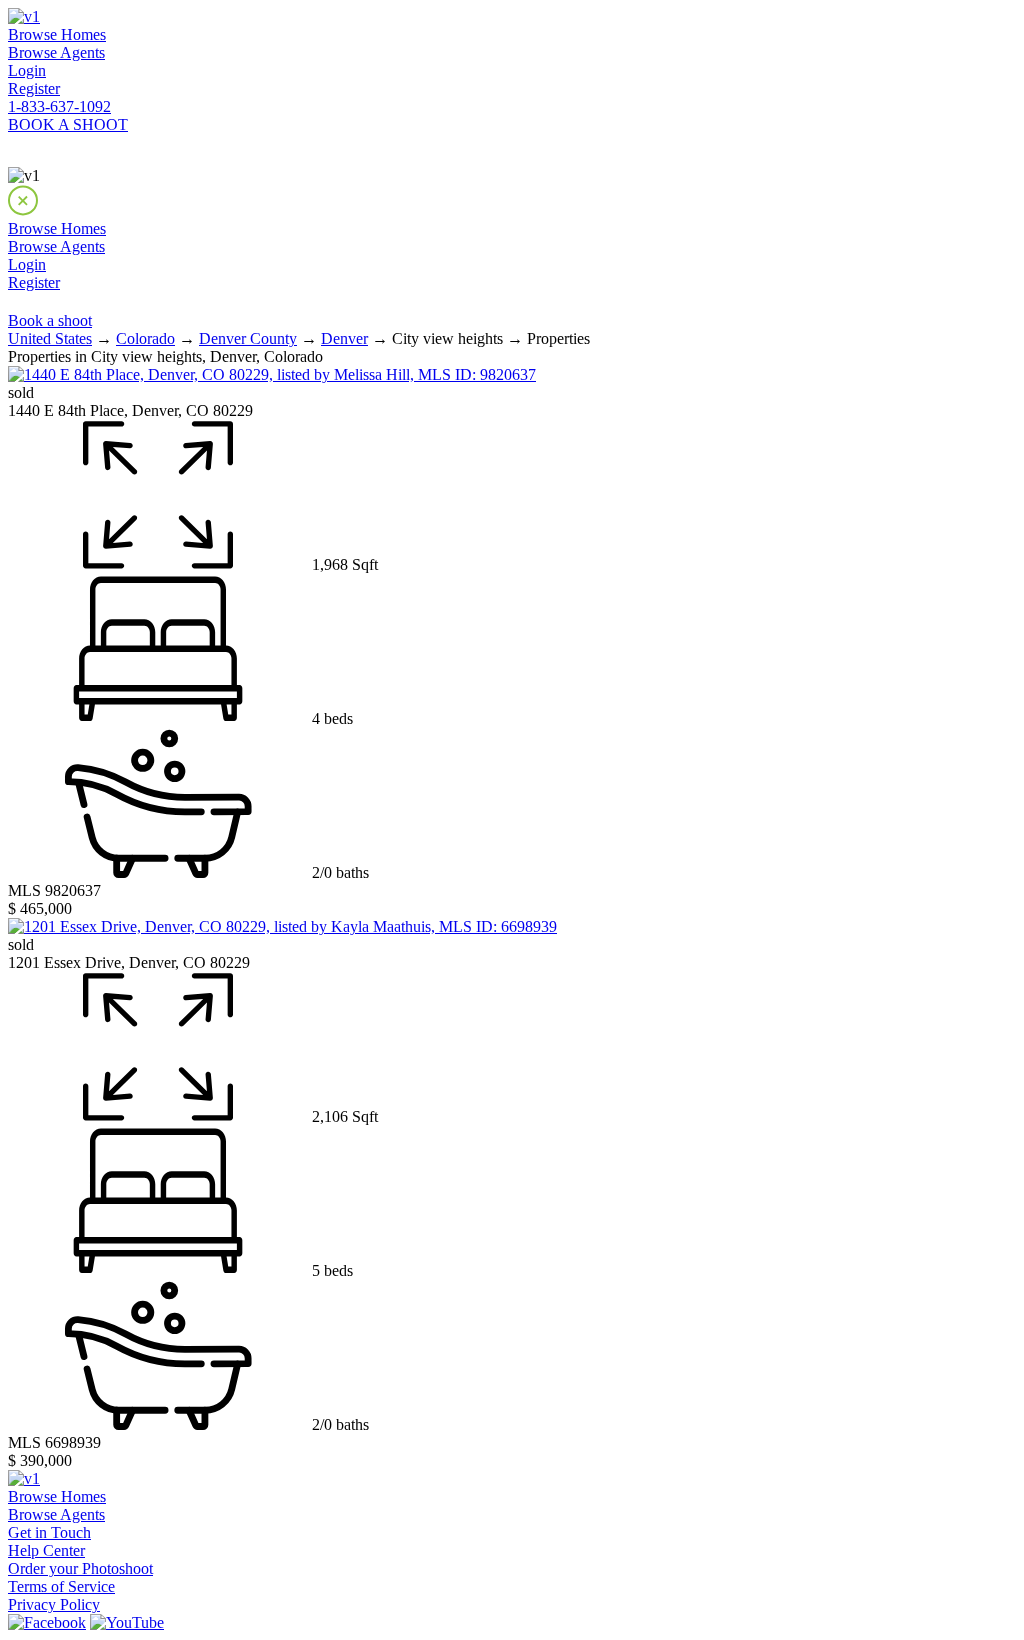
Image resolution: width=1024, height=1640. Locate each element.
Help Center (46, 1550)
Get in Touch (49, 1532)
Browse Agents (56, 52)
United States (50, 338)
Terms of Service (61, 1586)
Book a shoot (50, 320)
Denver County (248, 338)
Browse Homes (57, 34)
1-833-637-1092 (59, 106)
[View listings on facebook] (47, 1622)
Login (27, 70)
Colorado (145, 338)
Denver (344, 338)
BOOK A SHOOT (68, 124)
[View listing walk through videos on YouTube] (127, 1622)
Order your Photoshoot (80, 1568)
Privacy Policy (54, 1604)
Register (34, 88)
